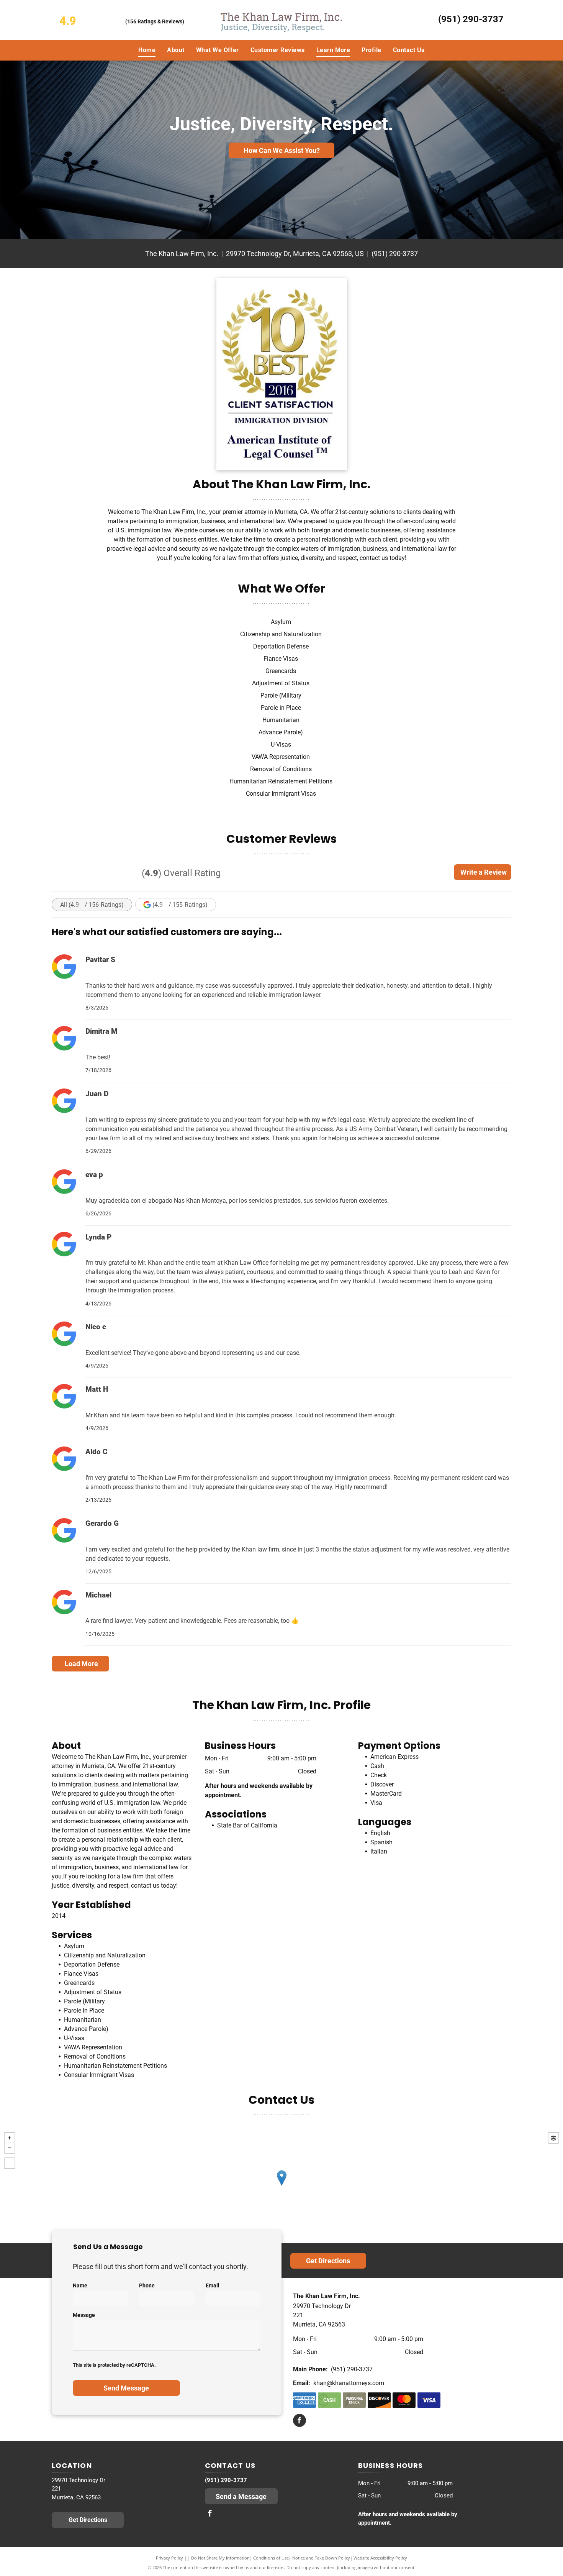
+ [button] (10, 2138)
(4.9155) (180, 905)
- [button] (10, 2148)
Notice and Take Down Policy (321, 2558)
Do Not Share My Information (220, 2558)
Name (80, 2285)
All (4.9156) (92, 905)
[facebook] (300, 2421)
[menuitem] (147, 50)
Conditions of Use (271, 2558)
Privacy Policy (169, 2558)
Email (213, 2285)
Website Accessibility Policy (380, 2558)
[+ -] (281, 2186)
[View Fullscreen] (10, 2163)
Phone (147, 2285)
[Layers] (553, 2138)
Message (84, 2315)
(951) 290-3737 (471, 19)
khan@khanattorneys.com (349, 2383)
